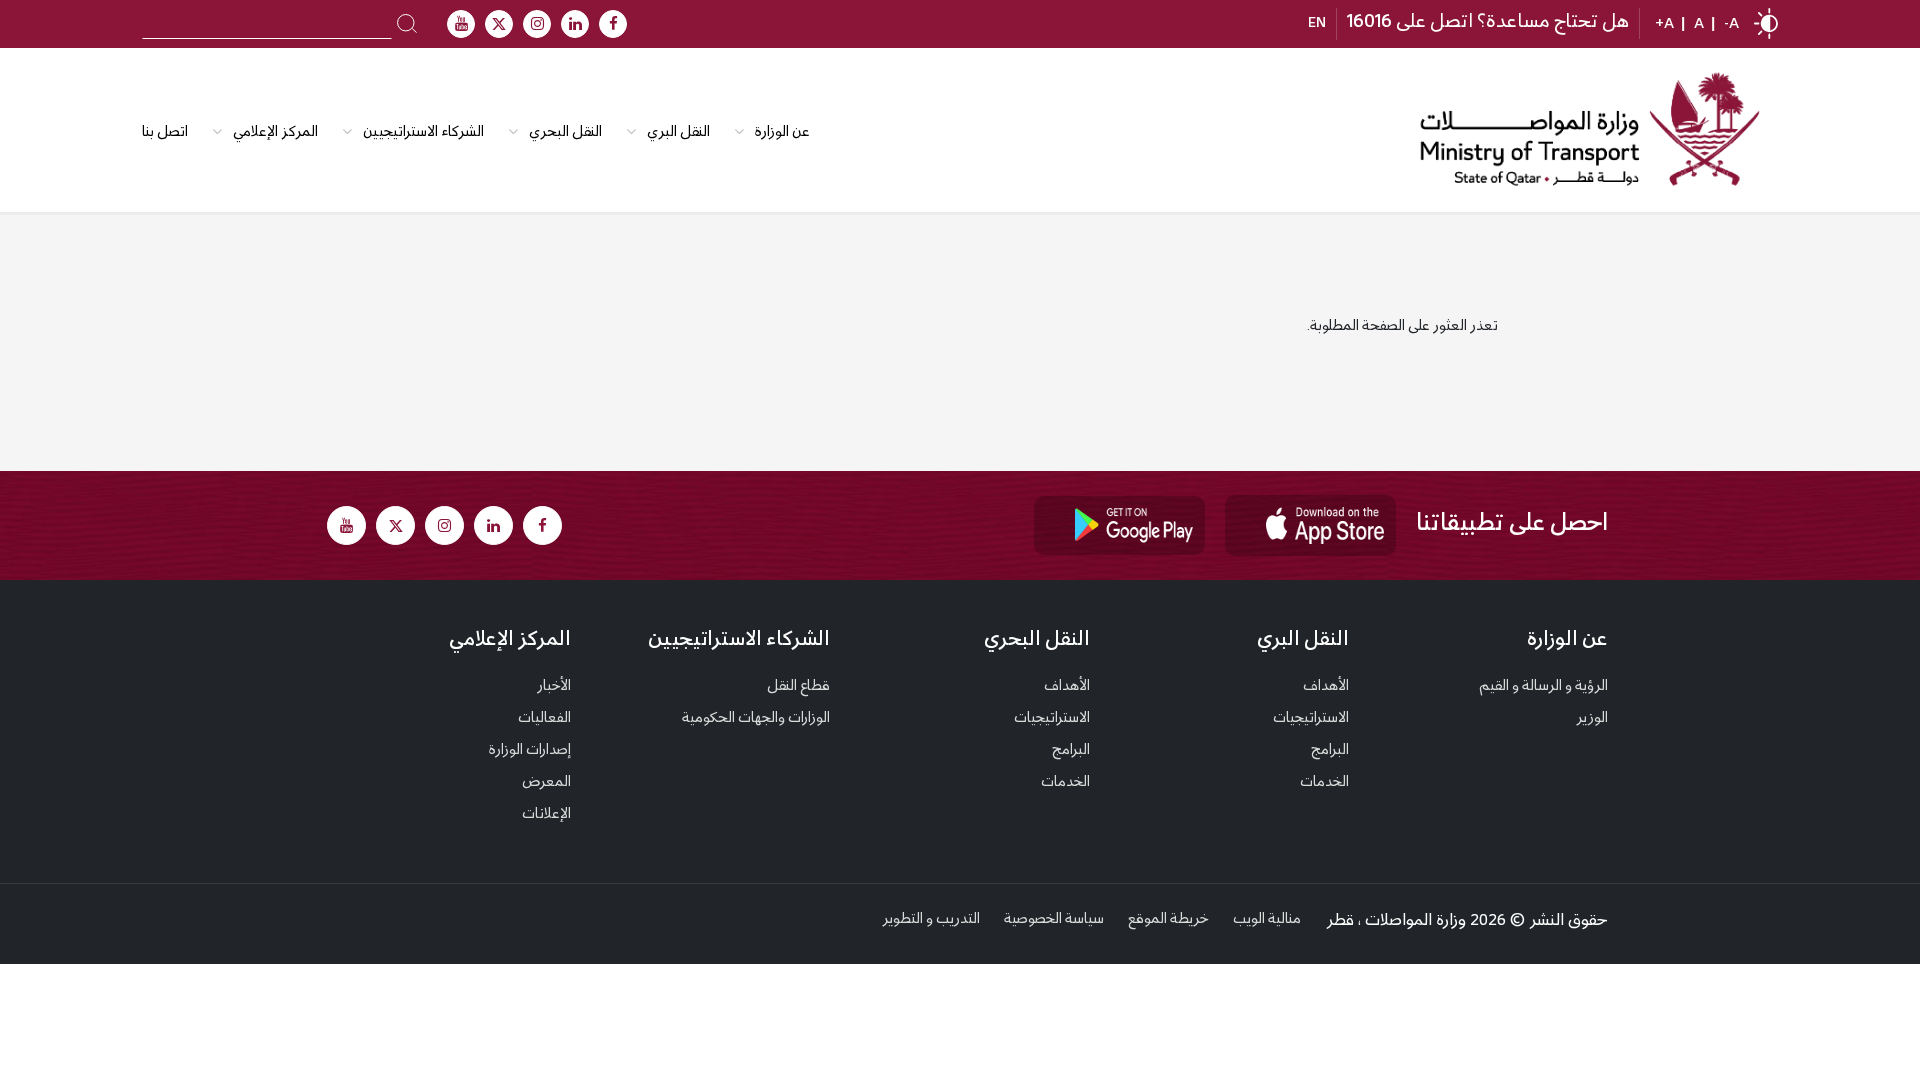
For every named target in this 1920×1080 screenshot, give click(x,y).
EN (1317, 24)
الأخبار (554, 687)
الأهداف (1326, 687)
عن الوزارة (782, 133)
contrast (1766, 23)
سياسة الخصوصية (1054, 920)
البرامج (1330, 751)
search (407, 22)
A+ (1664, 25)
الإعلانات (546, 815)
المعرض (546, 783)
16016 (1369, 23)
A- (1731, 25)
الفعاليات (544, 719)
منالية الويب (1267, 920)
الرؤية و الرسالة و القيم (1543, 687)
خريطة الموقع (1168, 920)
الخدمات (1324, 783)
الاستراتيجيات (1311, 719)
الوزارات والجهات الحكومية (756, 719)
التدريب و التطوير (931, 920)
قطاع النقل (798, 687)
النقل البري (678, 133)
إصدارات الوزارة (530, 751)
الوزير (1592, 719)
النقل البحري (565, 133)
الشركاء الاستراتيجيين (423, 133)
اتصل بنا (165, 133)
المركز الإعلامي (510, 640)
